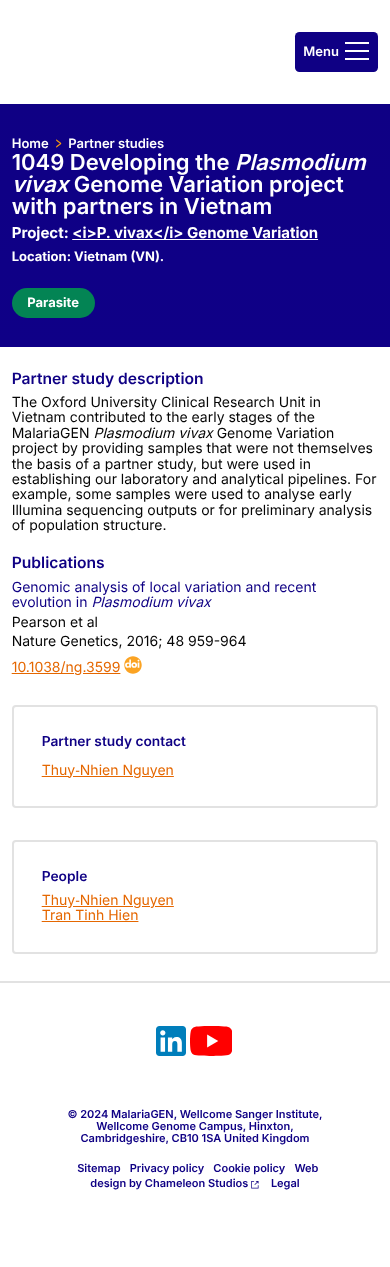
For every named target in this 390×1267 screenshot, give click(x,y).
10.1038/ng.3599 (66, 667)
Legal (285, 1183)
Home (30, 144)
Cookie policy (249, 1168)
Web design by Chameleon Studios (204, 1175)
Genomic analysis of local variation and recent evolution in (164, 595)
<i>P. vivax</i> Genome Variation (195, 232)
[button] (336, 52)
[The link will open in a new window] (171, 1044)
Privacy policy (167, 1168)
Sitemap (98, 1168)
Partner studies (116, 144)
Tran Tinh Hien (90, 915)
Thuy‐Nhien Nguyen (108, 770)
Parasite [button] (53, 303)
